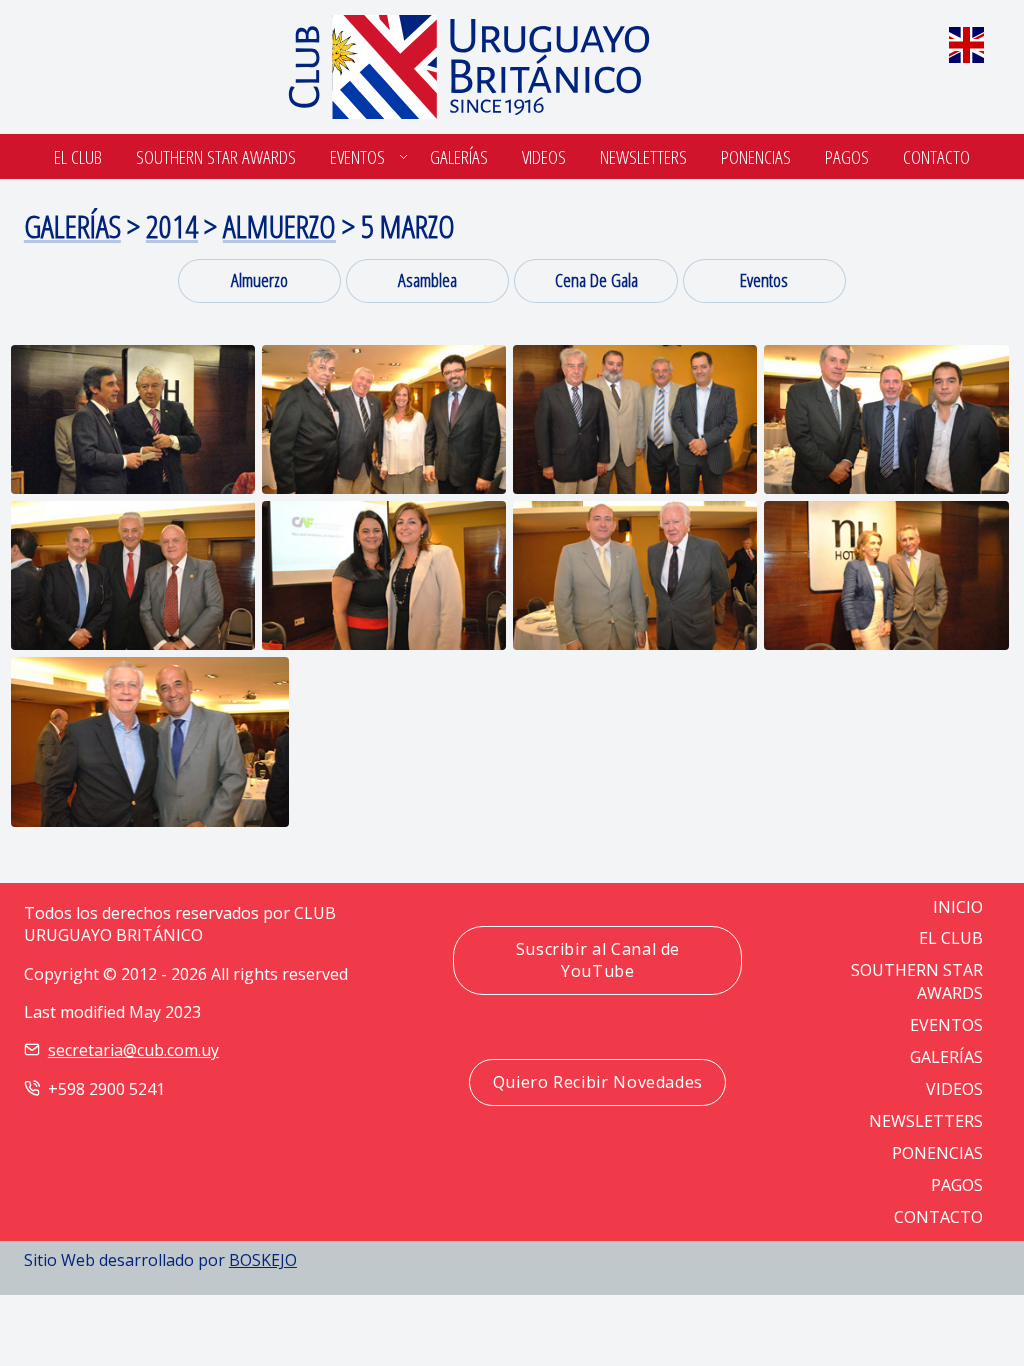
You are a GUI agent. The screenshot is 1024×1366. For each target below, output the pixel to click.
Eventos (357, 156)
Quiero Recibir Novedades (598, 1082)
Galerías (459, 156)
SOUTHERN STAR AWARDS (216, 156)
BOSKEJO (263, 1260)
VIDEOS (954, 1089)
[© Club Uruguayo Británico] (133, 419)
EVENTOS (946, 1025)
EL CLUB (951, 938)
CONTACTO (938, 1217)
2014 (172, 225)
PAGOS (957, 1185)
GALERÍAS (946, 1057)
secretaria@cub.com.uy (133, 1050)
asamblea (427, 279)
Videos (544, 156)
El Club (78, 156)
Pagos (847, 156)
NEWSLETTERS (926, 1121)
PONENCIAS (937, 1153)
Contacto (936, 156)
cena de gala (596, 279)
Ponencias (756, 156)
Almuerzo (279, 225)
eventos (764, 279)
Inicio (958, 907)
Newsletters (643, 156)
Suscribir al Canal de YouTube (598, 960)
